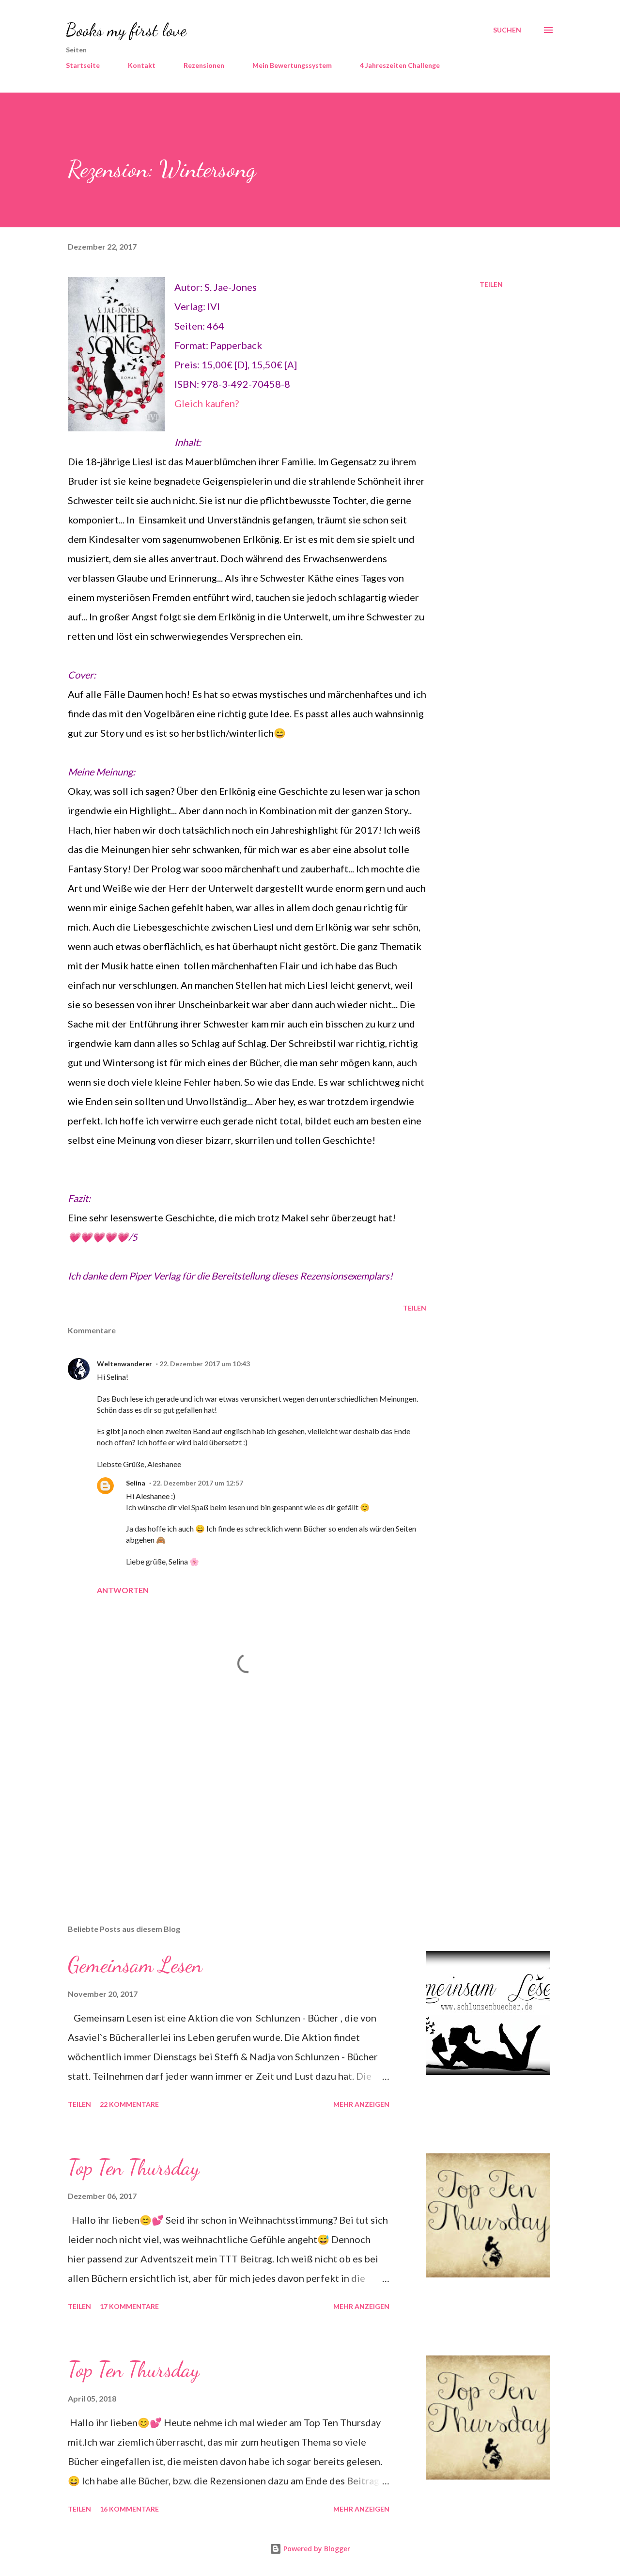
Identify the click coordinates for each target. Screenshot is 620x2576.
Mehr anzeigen (361, 2104)
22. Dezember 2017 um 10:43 (205, 1364)
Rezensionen (204, 65)
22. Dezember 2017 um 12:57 (198, 1483)
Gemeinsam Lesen (135, 1965)
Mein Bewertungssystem (292, 65)
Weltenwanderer (124, 1364)
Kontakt (142, 65)
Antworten (123, 1590)
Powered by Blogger (316, 2549)
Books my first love (126, 30)
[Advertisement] (232, 1803)
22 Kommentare (129, 2104)
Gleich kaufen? (207, 403)
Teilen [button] (491, 284)
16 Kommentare (129, 2509)
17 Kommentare (129, 2306)
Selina (136, 1483)
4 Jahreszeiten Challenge (400, 65)
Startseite (83, 65)
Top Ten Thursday (134, 2167)
